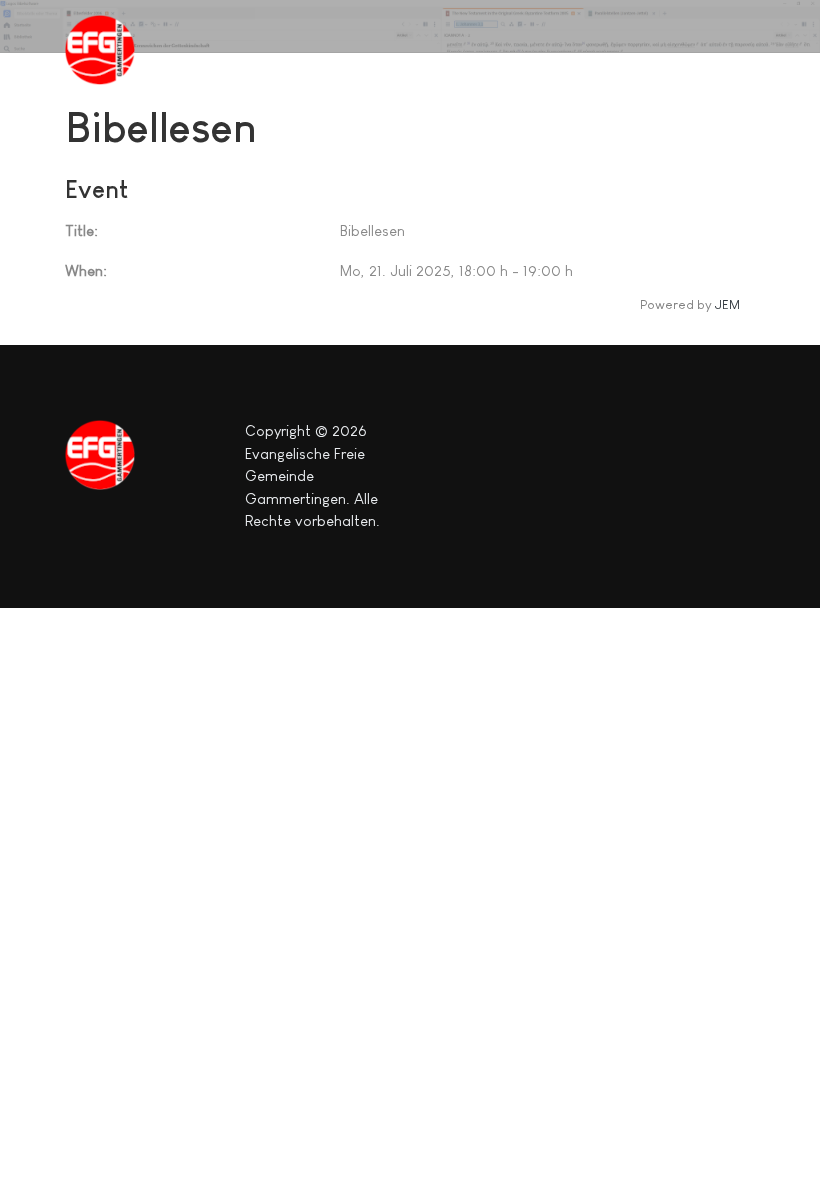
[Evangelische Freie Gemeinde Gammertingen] (115, 50)
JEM (727, 304)
